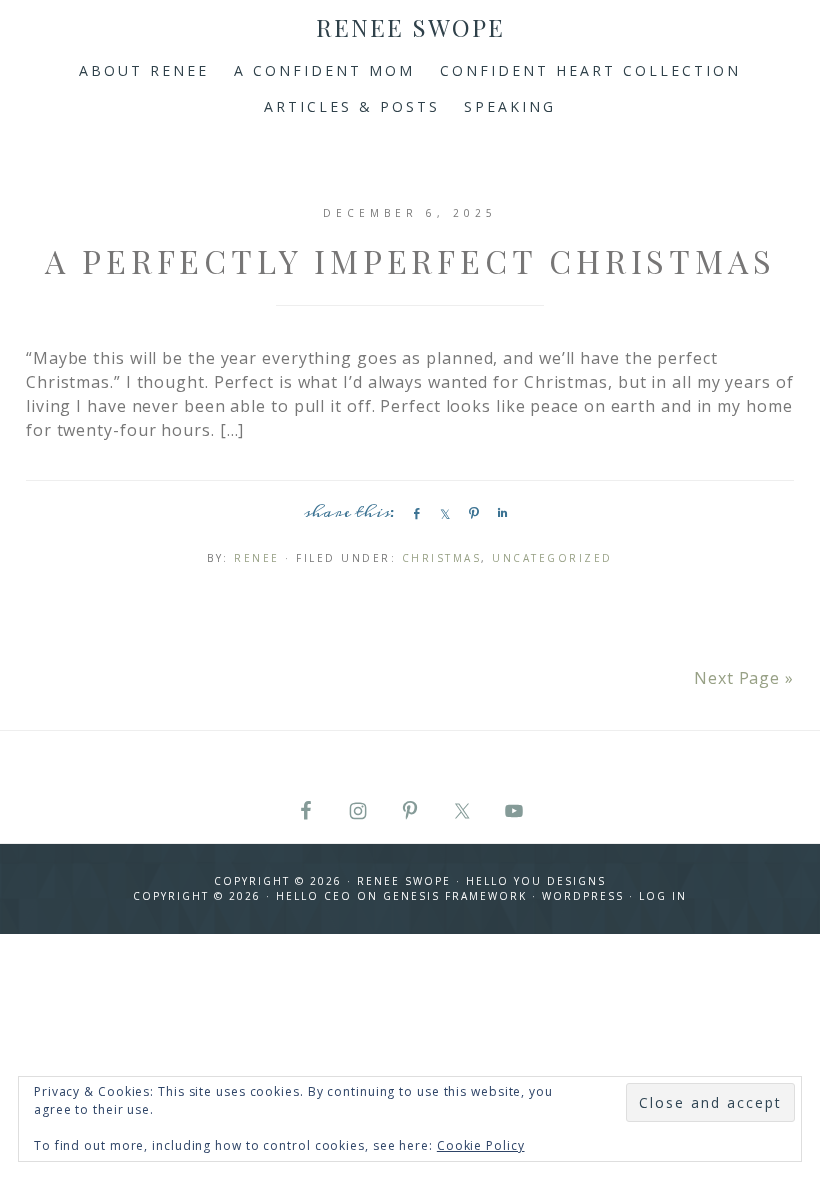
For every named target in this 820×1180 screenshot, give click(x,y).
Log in (663, 896)
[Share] (413, 513)
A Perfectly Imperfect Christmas (410, 260)
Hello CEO (314, 896)
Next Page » (744, 678)
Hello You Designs (536, 881)
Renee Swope (410, 27)
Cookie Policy (481, 1145)
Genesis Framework (455, 896)
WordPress (583, 896)
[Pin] (471, 513)
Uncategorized (552, 558)
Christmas (442, 558)
